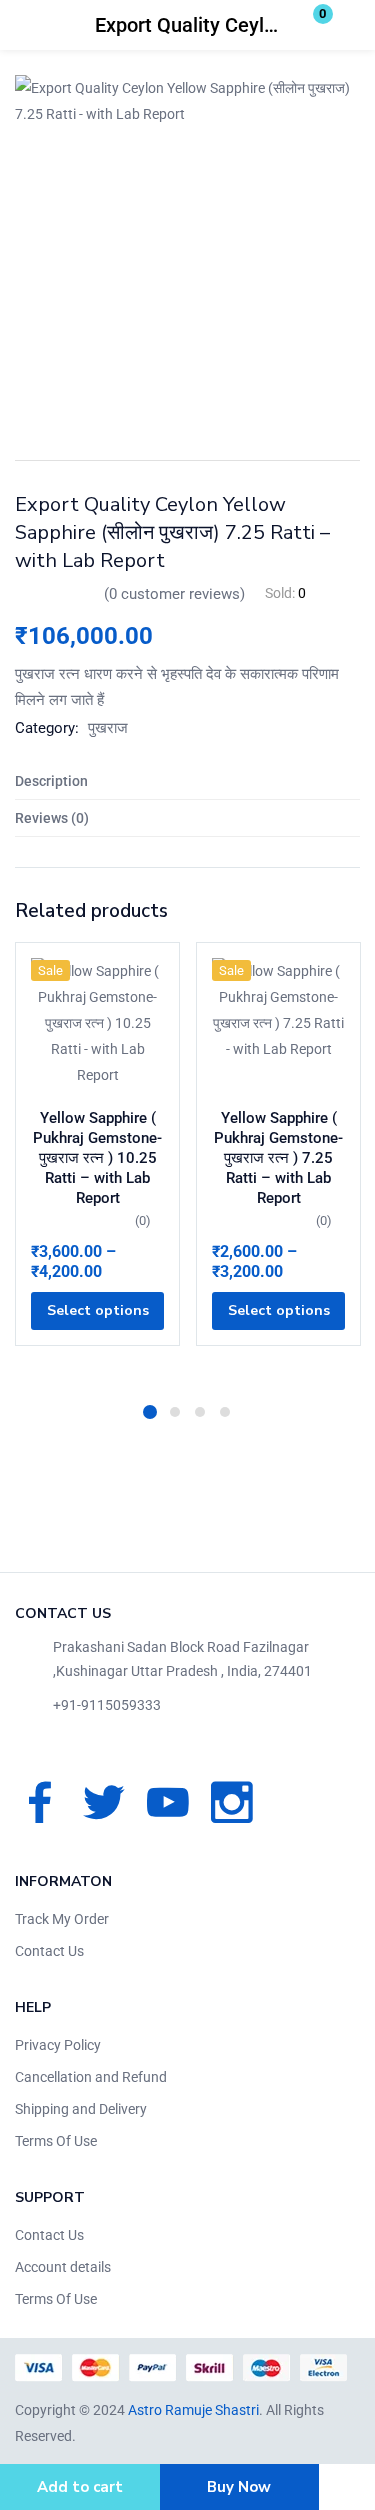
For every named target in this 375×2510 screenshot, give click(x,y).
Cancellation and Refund (91, 2077)
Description (51, 781)
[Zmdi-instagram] (232, 1802)
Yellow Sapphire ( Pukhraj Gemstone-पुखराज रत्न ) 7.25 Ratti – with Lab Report (278, 1158)
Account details (63, 2267)
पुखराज (108, 728)
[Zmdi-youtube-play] (168, 1802)
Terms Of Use (56, 2141)
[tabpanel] (97, 1165)
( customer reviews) (174, 594)
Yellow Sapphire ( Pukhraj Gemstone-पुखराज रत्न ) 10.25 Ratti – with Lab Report (97, 1158)
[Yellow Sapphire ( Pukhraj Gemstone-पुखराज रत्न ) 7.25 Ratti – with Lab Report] (278, 1024)
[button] (310, 25)
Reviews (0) (52, 818)
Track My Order (62, 1919)
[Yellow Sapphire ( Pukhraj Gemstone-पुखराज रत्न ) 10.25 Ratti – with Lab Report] (97, 1024)
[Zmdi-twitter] (104, 1802)
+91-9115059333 (107, 1705)
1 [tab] (150, 1412)
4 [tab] (225, 1412)
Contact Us (49, 1951)
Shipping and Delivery (81, 2109)
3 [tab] (200, 1412)
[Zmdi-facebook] (40, 1802)
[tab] (187, 781)
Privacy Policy (58, 2045)
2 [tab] (175, 1412)
